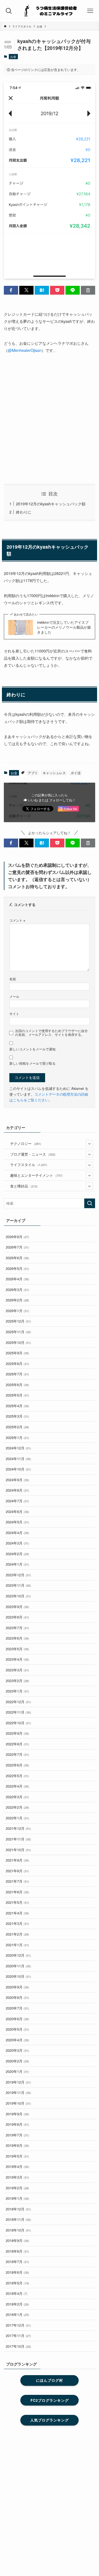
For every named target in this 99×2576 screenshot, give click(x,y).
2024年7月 (17, 1501)
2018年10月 (18, 2230)
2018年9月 (17, 2240)
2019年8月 (17, 2124)
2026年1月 (17, 1311)
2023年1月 (17, 1691)
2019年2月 (17, 2188)
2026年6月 (17, 1258)
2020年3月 (17, 2050)
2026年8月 (17, 1237)
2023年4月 (17, 1659)
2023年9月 (17, 1607)
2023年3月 (17, 1670)
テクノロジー (26, 1143)
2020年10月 (18, 1976)
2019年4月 (17, 2166)
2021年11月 (18, 1839)
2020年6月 (17, 2019)
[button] (11, 290)
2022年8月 (17, 1744)
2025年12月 (18, 1321)
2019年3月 (17, 2177)
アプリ (33, 773)
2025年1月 (17, 1437)
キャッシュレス (54, 773)
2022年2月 (17, 1807)
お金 (13, 56)
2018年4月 (17, 2293)
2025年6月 (17, 1385)
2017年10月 (18, 2346)
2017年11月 (18, 2336)
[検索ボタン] (9, 11)
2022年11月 (18, 1712)
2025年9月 (17, 1353)
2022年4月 (17, 1786)
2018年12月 (18, 2209)
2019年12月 (18, 2082)
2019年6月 (17, 2145)
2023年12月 (18, 1575)
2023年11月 (18, 1585)
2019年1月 (17, 2198)
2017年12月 (18, 2325)
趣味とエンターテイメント (36, 1175)
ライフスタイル (29, 1165)
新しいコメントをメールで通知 (32, 1049)
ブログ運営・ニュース (33, 1154)
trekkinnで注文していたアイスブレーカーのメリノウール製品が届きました (64, 627)
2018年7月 (17, 2262)
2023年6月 (17, 1638)
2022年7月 (17, 1754)
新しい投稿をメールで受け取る (32, 1063)
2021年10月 (18, 1850)
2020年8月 (17, 1997)
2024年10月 (18, 1469)
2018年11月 (18, 2219)
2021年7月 (17, 1881)
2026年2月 (17, 1300)
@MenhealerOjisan (25, 350)
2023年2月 (17, 1681)
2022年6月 (17, 1765)
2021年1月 (17, 1945)
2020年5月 (17, 2029)
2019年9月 (17, 2114)
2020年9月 (17, 1987)
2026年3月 (17, 1290)
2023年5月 (17, 1649)
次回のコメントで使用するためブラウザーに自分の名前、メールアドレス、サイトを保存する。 (51, 1033)
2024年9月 (17, 1480)
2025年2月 (17, 1427)
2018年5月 (17, 2283)
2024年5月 (17, 1522)
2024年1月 (17, 1564)
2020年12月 (18, 1955)
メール (14, 996)
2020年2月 (17, 2061)
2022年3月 (17, 1797)
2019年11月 (18, 2092)
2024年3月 (17, 1543)
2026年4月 (17, 1279)
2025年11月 (18, 1332)
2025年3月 (17, 1416)
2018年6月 (17, 2272)
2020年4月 (17, 2040)
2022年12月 (18, 1702)
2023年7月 (17, 1628)
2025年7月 (17, 1374)
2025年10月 (18, 1342)
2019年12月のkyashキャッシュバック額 (51, 504)
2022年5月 (17, 1776)
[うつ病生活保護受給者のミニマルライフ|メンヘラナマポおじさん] (50, 11)
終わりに (24, 512)
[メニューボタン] (90, 11)
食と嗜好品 (24, 1186)
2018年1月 (17, 2314)
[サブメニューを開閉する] (89, 1144)
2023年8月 (17, 1617)
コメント (17, 920)
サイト (14, 1014)
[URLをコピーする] (88, 290)
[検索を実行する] (90, 1203)
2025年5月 (17, 1395)
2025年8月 (17, 1363)
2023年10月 (18, 1596)
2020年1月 (17, 2071)
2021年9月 (17, 1860)
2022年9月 (17, 1733)
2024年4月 (17, 1533)
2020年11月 (18, 1966)
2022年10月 (18, 1723)
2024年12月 (18, 1448)
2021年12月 (18, 1828)
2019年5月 (17, 2156)
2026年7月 (17, 1247)
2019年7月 (17, 2135)
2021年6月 (17, 1892)
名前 (13, 979)
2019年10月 (18, 2103)
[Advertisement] (50, 419)
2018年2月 (17, 2304)
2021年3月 (17, 1923)
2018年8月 (17, 2251)
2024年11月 (18, 1459)
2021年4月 (17, 1913)
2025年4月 (17, 1406)
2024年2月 (17, 1554)
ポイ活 (76, 773)
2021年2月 (17, 1934)
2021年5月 (17, 1902)
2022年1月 (17, 1818)
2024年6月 (17, 1511)
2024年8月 (17, 1490)
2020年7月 (17, 2008)
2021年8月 (17, 1871)
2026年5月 (17, 1268)
